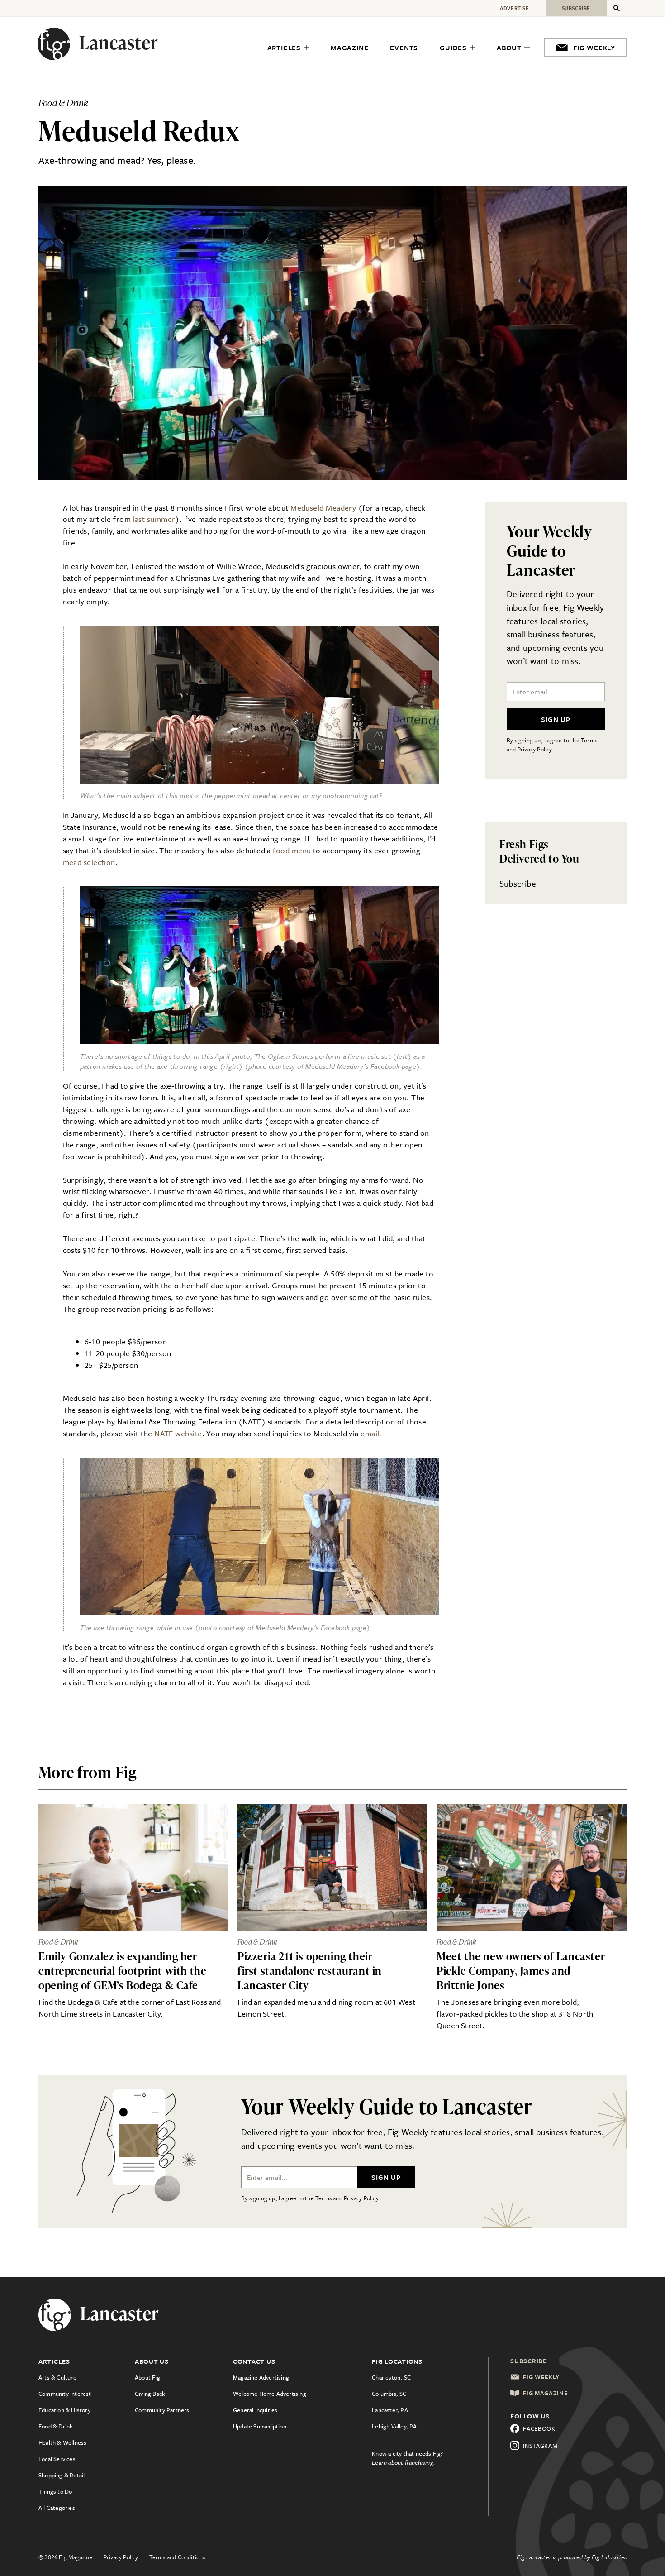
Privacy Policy (121, 2557)
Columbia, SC (389, 2394)
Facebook (539, 2428)
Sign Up (556, 719)
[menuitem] (288, 48)
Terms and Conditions (177, 2557)
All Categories (57, 2508)
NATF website (178, 1433)
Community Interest (65, 2394)
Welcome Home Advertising (270, 2394)
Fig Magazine (545, 2393)
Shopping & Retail (62, 2475)
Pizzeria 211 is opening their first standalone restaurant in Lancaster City (310, 1971)
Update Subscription (260, 2426)
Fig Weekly (541, 2377)
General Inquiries (255, 2410)
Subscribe (518, 883)
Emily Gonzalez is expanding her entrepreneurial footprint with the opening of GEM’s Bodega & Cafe (122, 1971)
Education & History (64, 2410)
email (370, 1433)
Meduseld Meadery (323, 508)
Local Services (57, 2459)
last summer (154, 519)
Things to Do (55, 2491)
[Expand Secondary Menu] (617, 8)
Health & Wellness (62, 2442)
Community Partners (162, 2410)
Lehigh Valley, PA (394, 2426)
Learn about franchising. (404, 2462)
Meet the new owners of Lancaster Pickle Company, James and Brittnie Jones (521, 1971)
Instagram (540, 2446)
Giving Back (150, 2394)
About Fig (147, 2377)
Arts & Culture (57, 2377)
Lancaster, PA (390, 2410)
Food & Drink (55, 2426)
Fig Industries (609, 2557)
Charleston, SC (391, 2377)
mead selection (89, 862)
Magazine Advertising (261, 2377)
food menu (292, 850)
